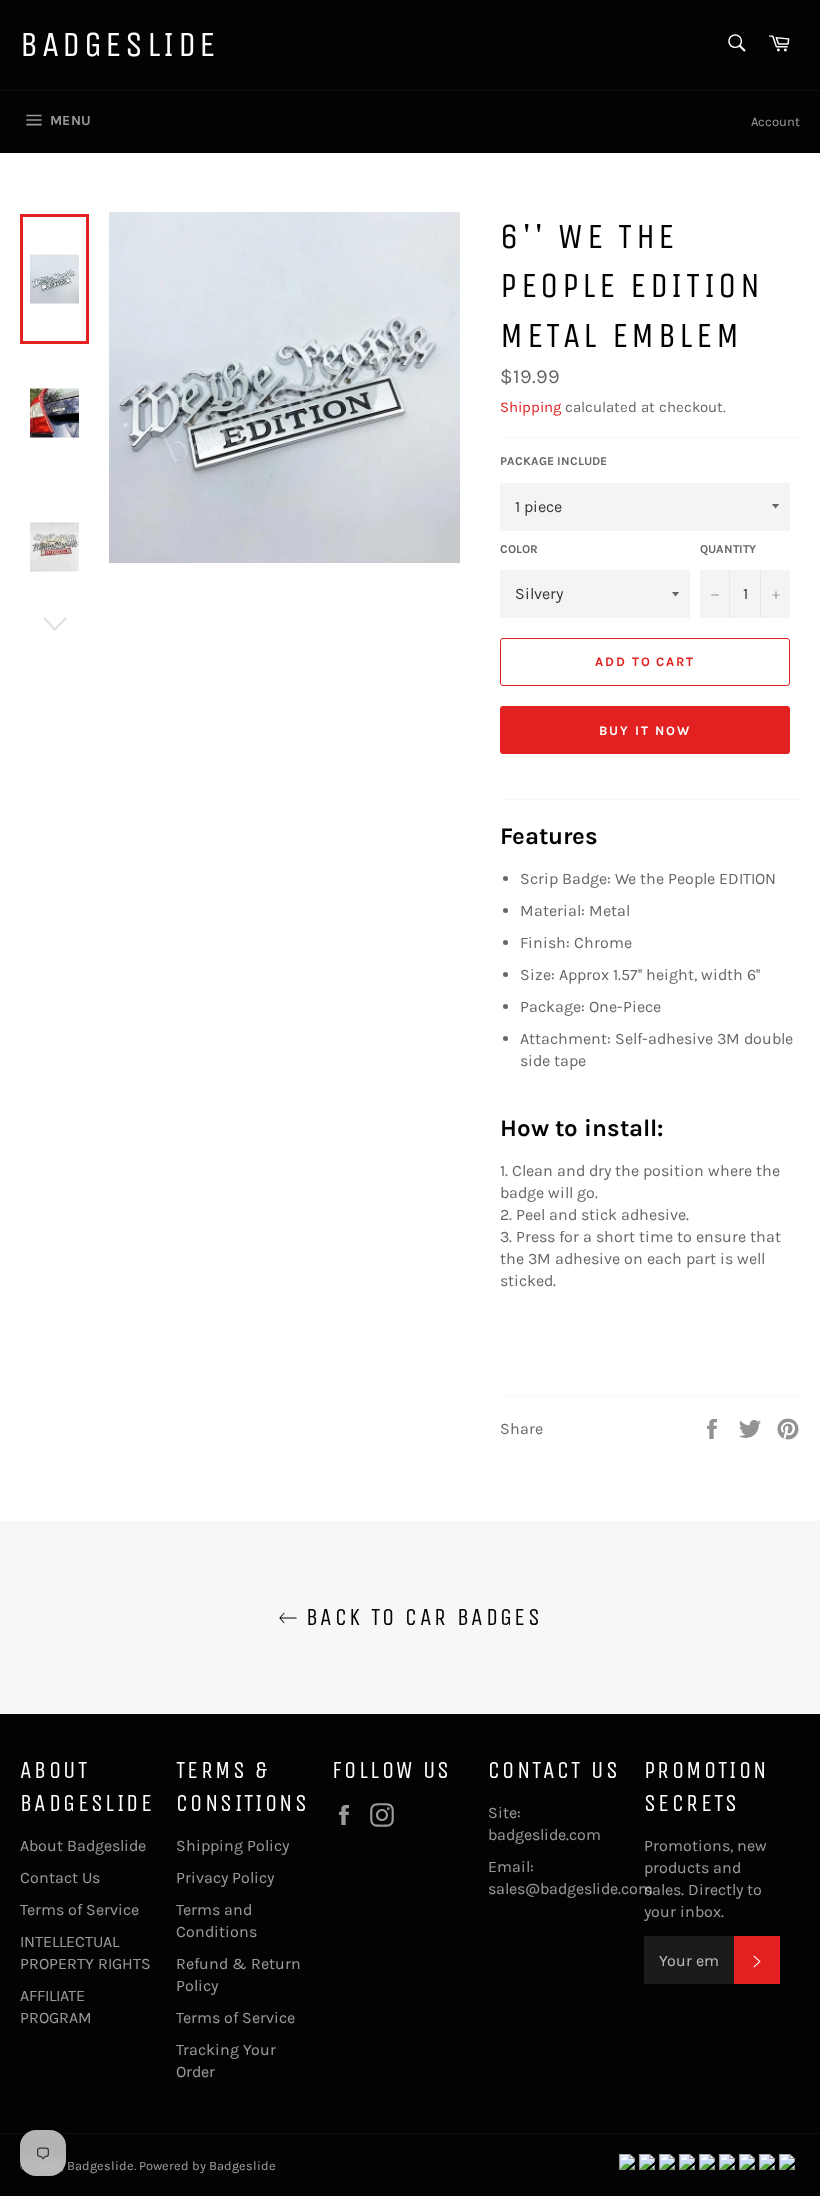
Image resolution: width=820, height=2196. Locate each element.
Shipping (530, 407)
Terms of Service (79, 1909)
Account (775, 121)
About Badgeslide (83, 1845)
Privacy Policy (225, 1877)
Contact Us (60, 1877)
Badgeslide (119, 44)
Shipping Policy (232, 1845)
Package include (553, 461)
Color (519, 549)
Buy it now (645, 730)
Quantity (728, 549)
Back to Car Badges (420, 1617)
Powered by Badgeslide (207, 2165)
